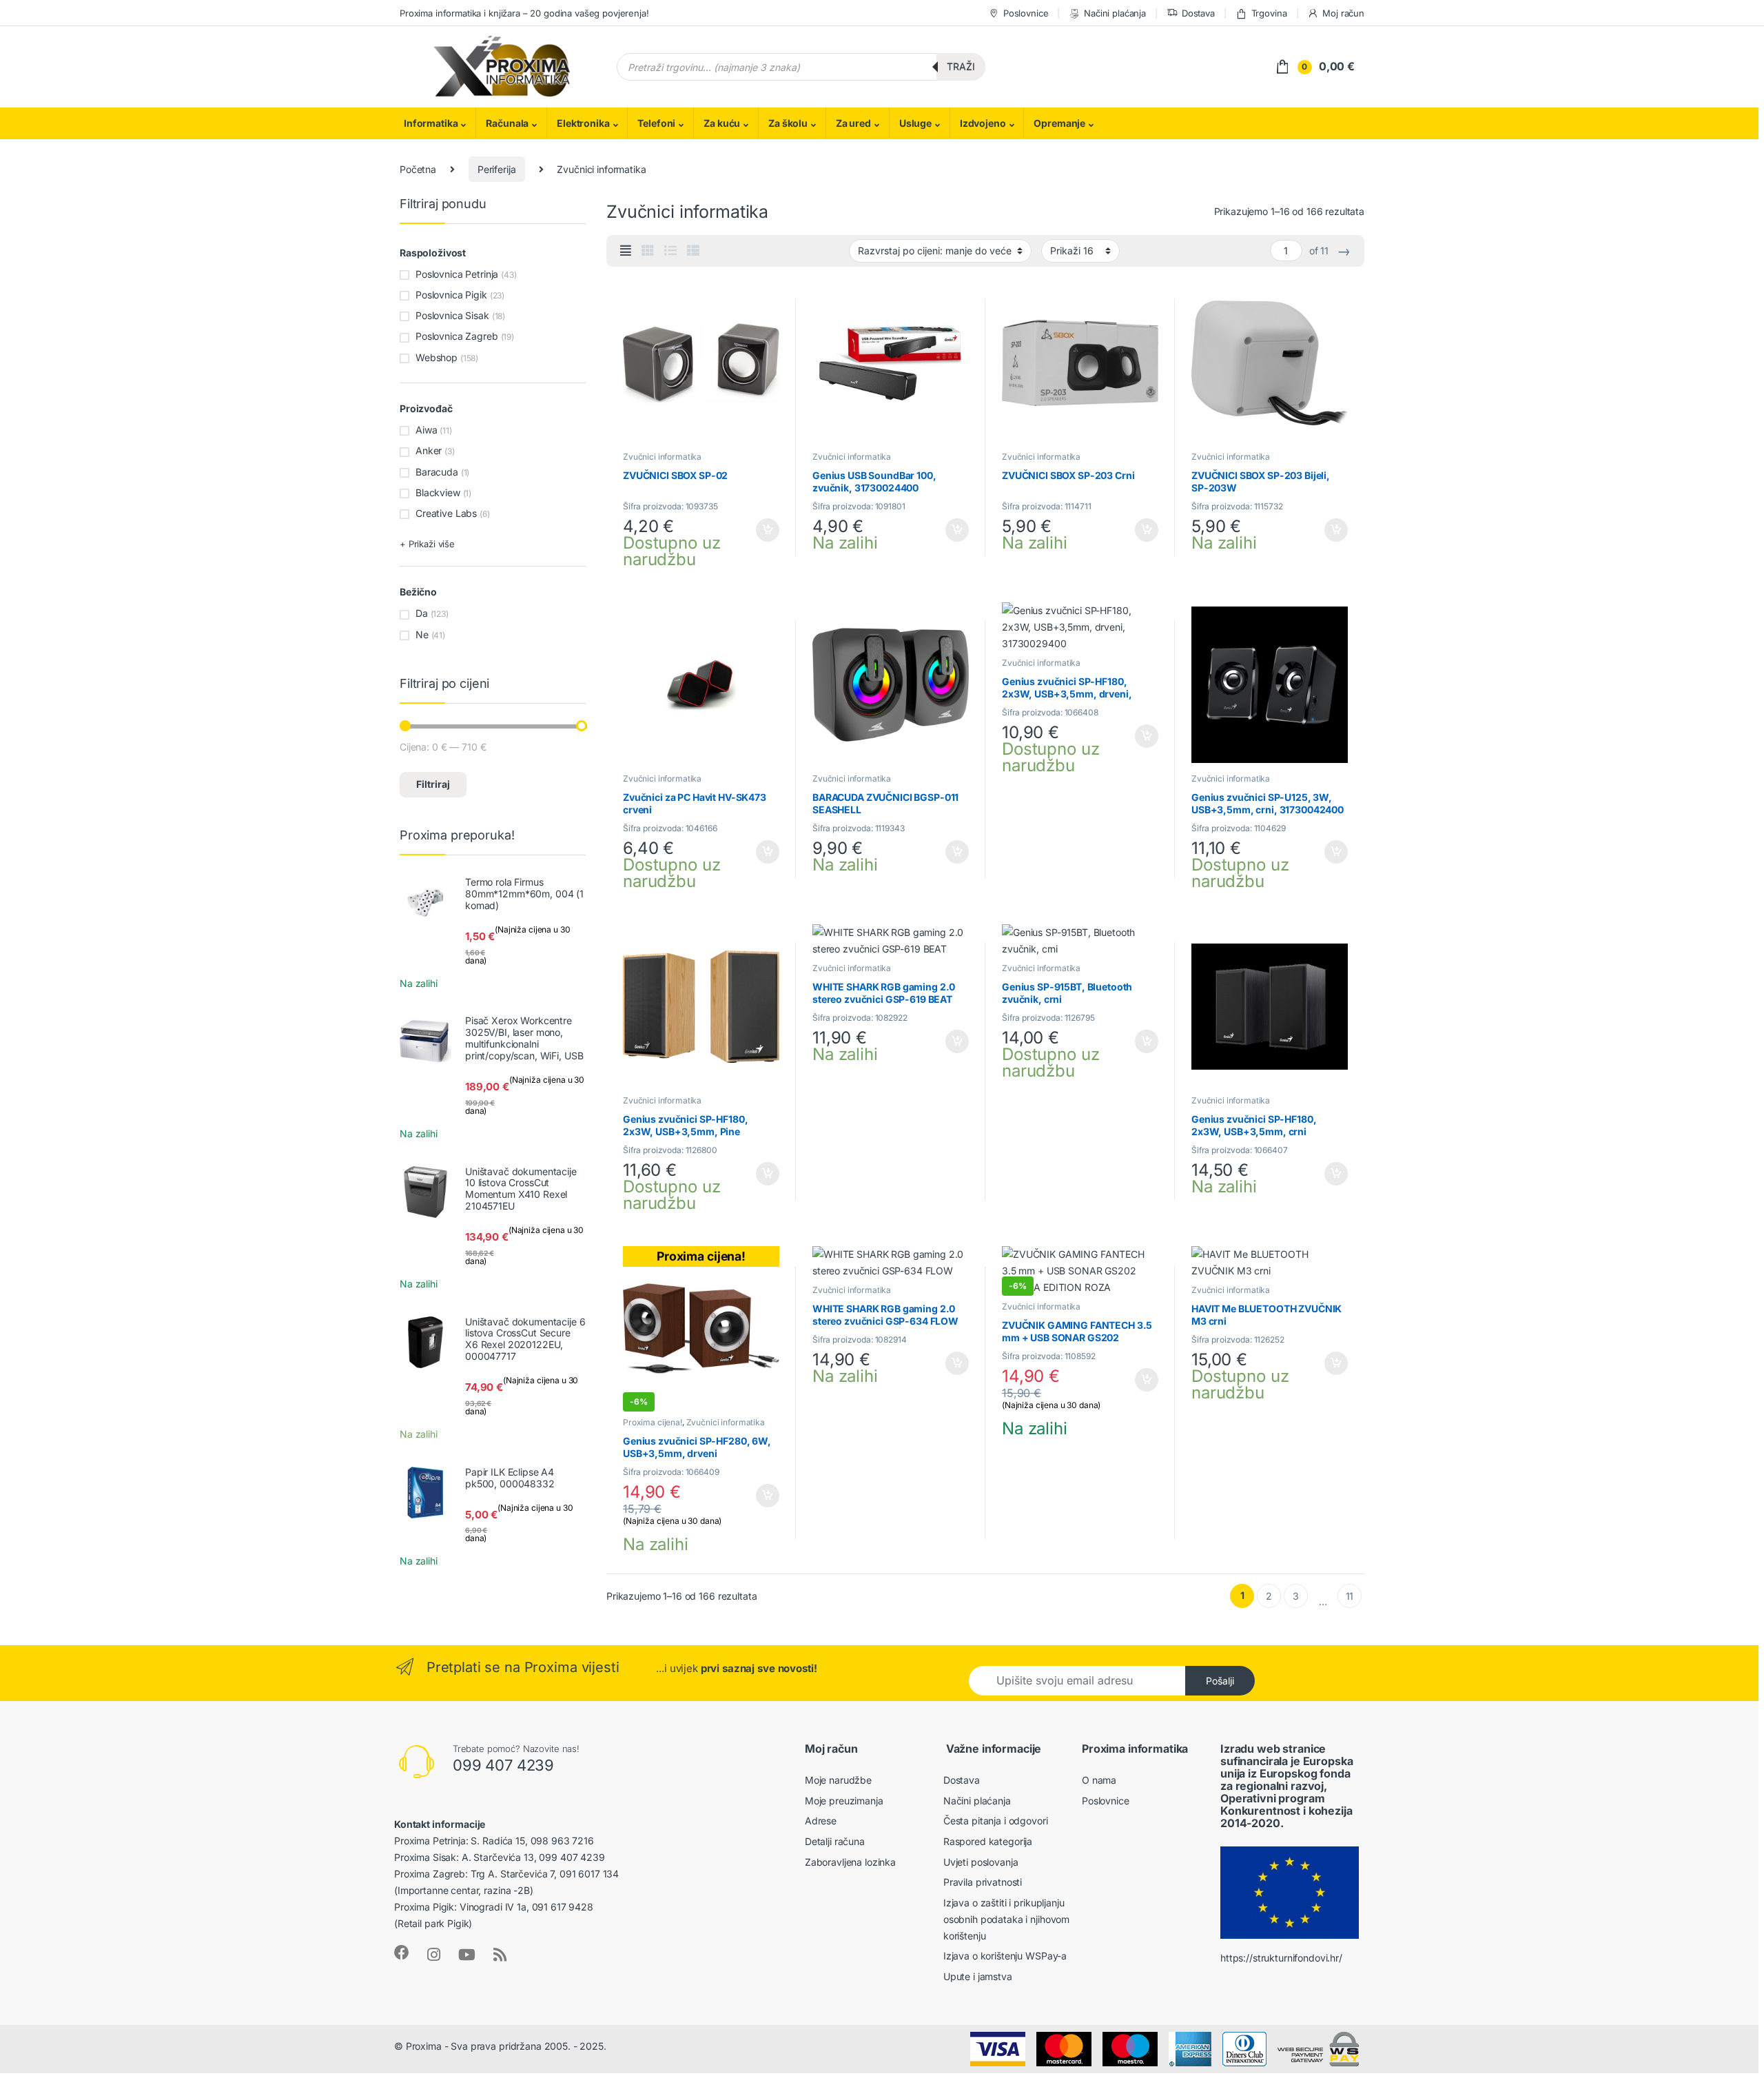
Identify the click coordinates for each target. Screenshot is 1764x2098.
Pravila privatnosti (983, 1882)
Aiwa (426, 430)
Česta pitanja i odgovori (996, 1821)
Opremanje (1059, 123)
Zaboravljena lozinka (850, 1862)
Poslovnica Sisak (452, 315)
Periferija (497, 169)
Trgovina (1269, 13)
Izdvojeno (983, 123)
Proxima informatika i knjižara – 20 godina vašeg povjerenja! (524, 13)
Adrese (821, 1821)
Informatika (431, 123)
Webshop (437, 357)
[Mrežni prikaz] (648, 251)
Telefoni (656, 123)
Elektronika (583, 123)
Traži (961, 67)
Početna (418, 169)
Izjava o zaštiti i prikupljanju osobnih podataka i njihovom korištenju (1006, 1919)
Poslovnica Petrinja (457, 274)
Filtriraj (433, 784)
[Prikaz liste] (670, 251)
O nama (1099, 1780)
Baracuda (437, 472)
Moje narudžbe (838, 1780)
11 (1350, 1596)
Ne (422, 634)
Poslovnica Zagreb (457, 336)
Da (422, 613)
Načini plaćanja (1115, 13)
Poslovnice (1026, 13)
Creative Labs (446, 513)
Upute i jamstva (978, 1976)
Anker (429, 450)
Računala (507, 123)
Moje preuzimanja (844, 1801)
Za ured (853, 123)
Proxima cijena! (653, 1422)
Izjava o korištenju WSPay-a (1005, 1956)
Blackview (438, 492)
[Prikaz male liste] (693, 251)
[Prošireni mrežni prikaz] (626, 251)
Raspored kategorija (988, 1841)
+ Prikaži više (427, 544)
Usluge (915, 123)
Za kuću (722, 123)
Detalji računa (835, 1841)
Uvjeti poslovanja (981, 1862)
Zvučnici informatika (662, 457)
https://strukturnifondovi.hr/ (1281, 1958)
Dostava (1198, 13)
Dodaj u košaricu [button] (761, 530)
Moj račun (1343, 13)
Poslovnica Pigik (451, 295)
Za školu (788, 123)
